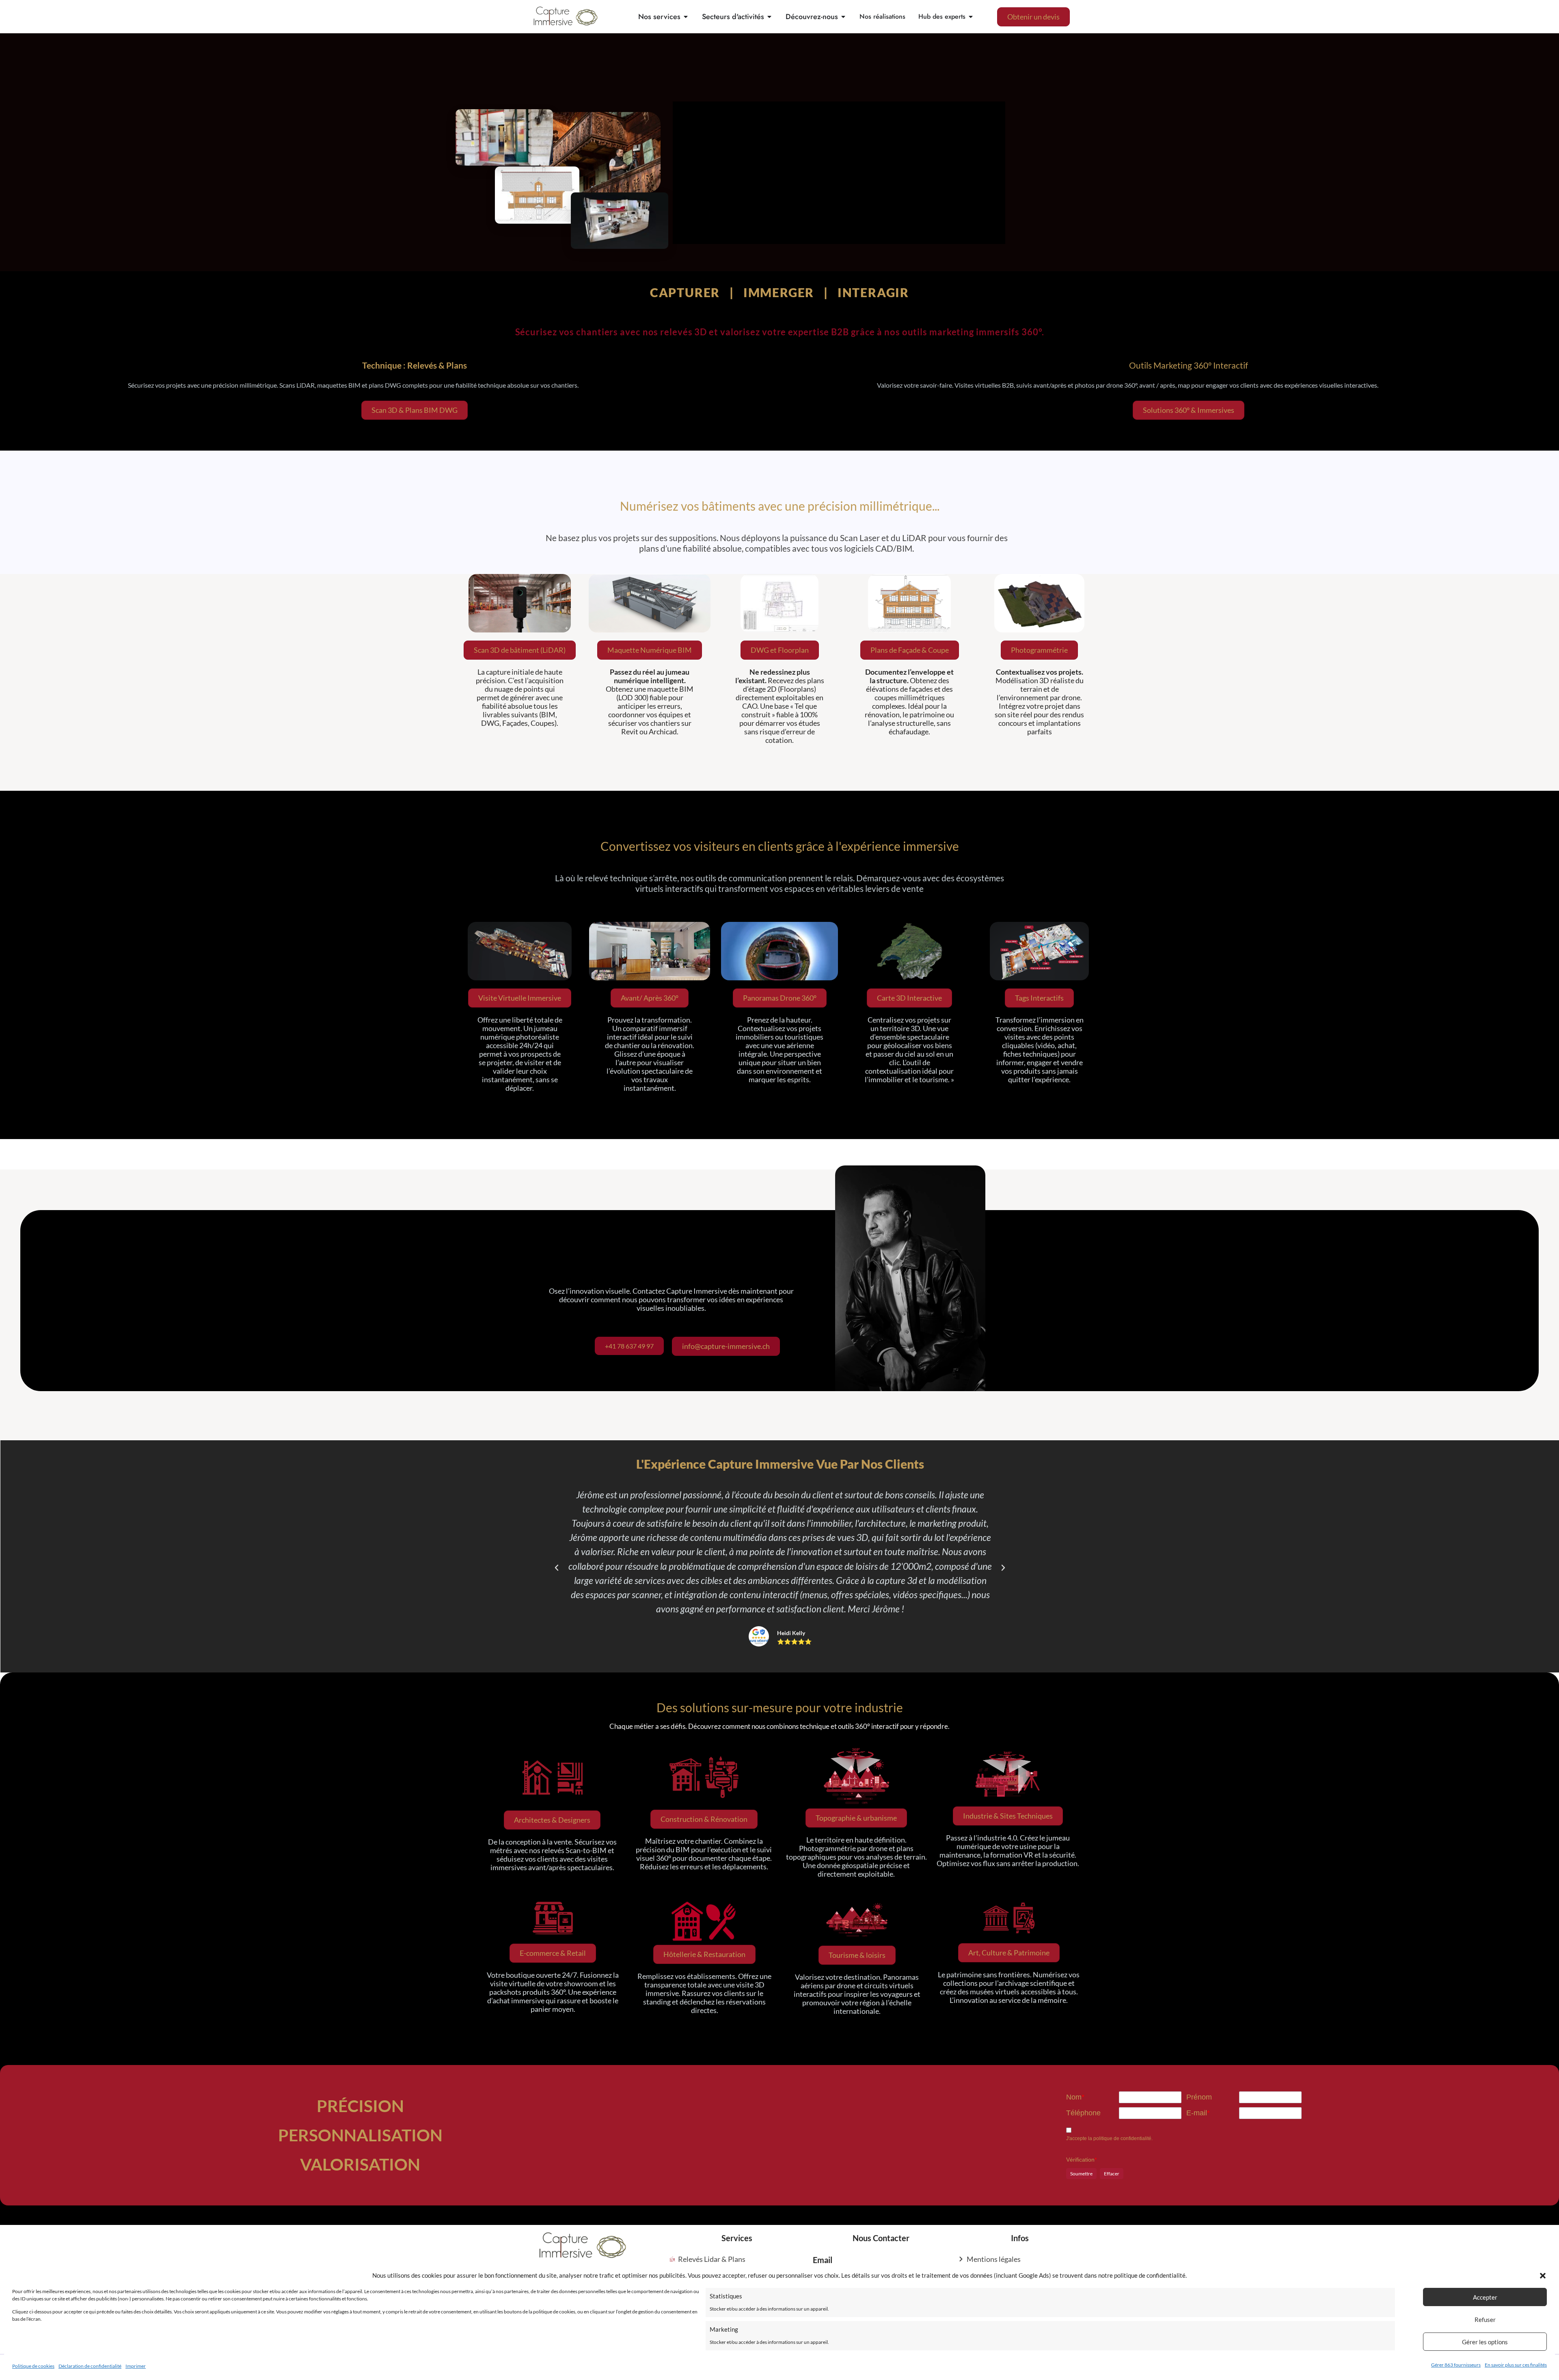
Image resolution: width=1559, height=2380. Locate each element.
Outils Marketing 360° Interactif (1189, 365)
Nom (1075, 2097)
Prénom (1199, 2097)
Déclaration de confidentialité (90, 2366)
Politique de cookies (33, 2366)
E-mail (1198, 2113)
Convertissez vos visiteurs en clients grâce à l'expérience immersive (780, 846)
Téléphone (1083, 2113)
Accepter (1485, 2297)
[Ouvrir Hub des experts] (971, 17)
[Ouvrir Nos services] (686, 17)
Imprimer (136, 2366)
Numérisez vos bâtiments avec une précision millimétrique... (780, 506)
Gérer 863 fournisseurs (1456, 2365)
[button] (1543, 2276)
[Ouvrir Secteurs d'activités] (769, 17)
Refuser (1485, 2320)
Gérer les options (1485, 2342)
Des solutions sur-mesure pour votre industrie (780, 1707)
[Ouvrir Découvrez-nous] (843, 17)
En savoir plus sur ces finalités (1516, 2365)
